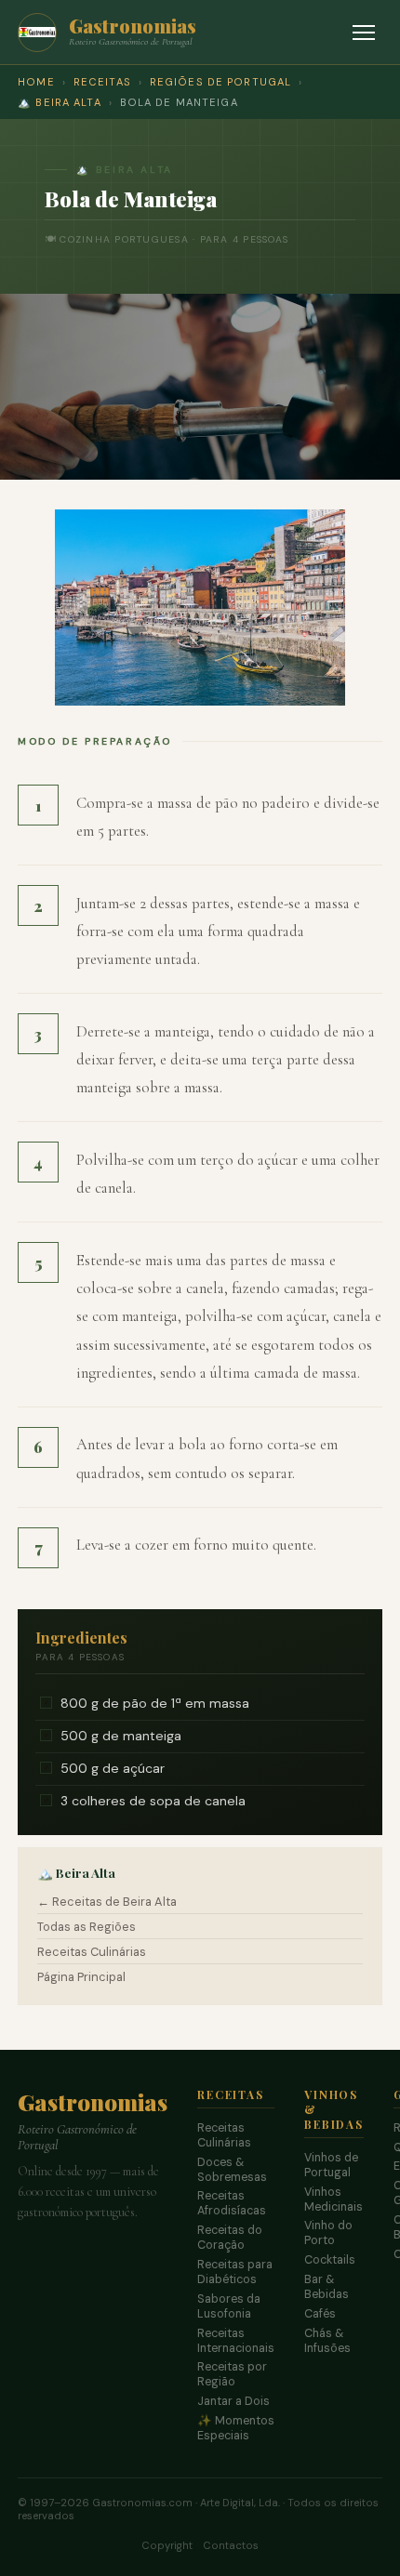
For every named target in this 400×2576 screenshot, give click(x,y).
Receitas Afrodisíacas (232, 2203)
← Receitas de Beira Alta (107, 1902)
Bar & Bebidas (327, 2287)
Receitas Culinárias (92, 1952)
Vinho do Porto (328, 2233)
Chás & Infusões (327, 2341)
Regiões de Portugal (220, 82)
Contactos (231, 2545)
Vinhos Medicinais (333, 2200)
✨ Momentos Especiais (236, 2428)
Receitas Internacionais (236, 2341)
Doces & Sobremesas (232, 2170)
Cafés (320, 2314)
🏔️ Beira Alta (59, 102)
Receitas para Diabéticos (235, 2272)
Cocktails (330, 2260)
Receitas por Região (232, 2374)
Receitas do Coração (230, 2238)
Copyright (167, 2545)
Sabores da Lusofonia (229, 2306)
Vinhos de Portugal (331, 2165)
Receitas (102, 82)
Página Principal (81, 1977)
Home (36, 82)
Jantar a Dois (233, 2401)
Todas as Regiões (87, 1927)
